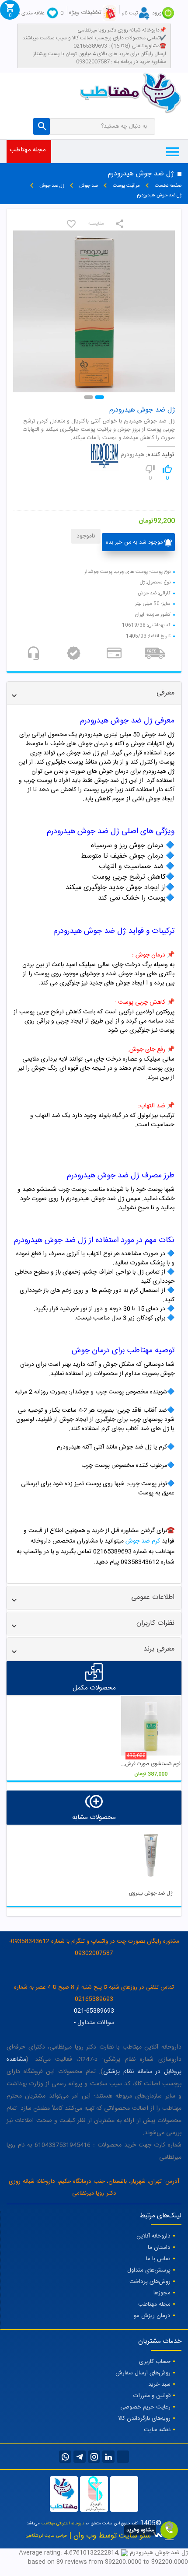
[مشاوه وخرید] (169, 2530)
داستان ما (159, 2248)
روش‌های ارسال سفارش (143, 2373)
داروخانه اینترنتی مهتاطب (63, 2524)
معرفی (165, 693)
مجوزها (162, 2293)
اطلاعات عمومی (153, 1597)
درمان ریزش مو (152, 2316)
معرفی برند (159, 1649)
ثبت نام (130, 13)
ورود (157, 13)
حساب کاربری (155, 2362)
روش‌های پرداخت (150, 2282)
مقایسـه (96, 224)
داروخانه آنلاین (153, 2236)
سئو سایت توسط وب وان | (109, 2536)
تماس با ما (158, 2259)
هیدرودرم (132, 455)
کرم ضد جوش (143, 1541)
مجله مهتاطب (28, 150)
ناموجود (86, 536)
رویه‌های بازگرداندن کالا (144, 2419)
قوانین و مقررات (152, 2396)
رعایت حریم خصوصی (145, 2407)
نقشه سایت (157, 2430)
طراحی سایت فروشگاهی (46, 2536)
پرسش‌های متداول (149, 2270)
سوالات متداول (96, 2023)
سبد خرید (159, 2384)
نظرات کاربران (155, 1623)
